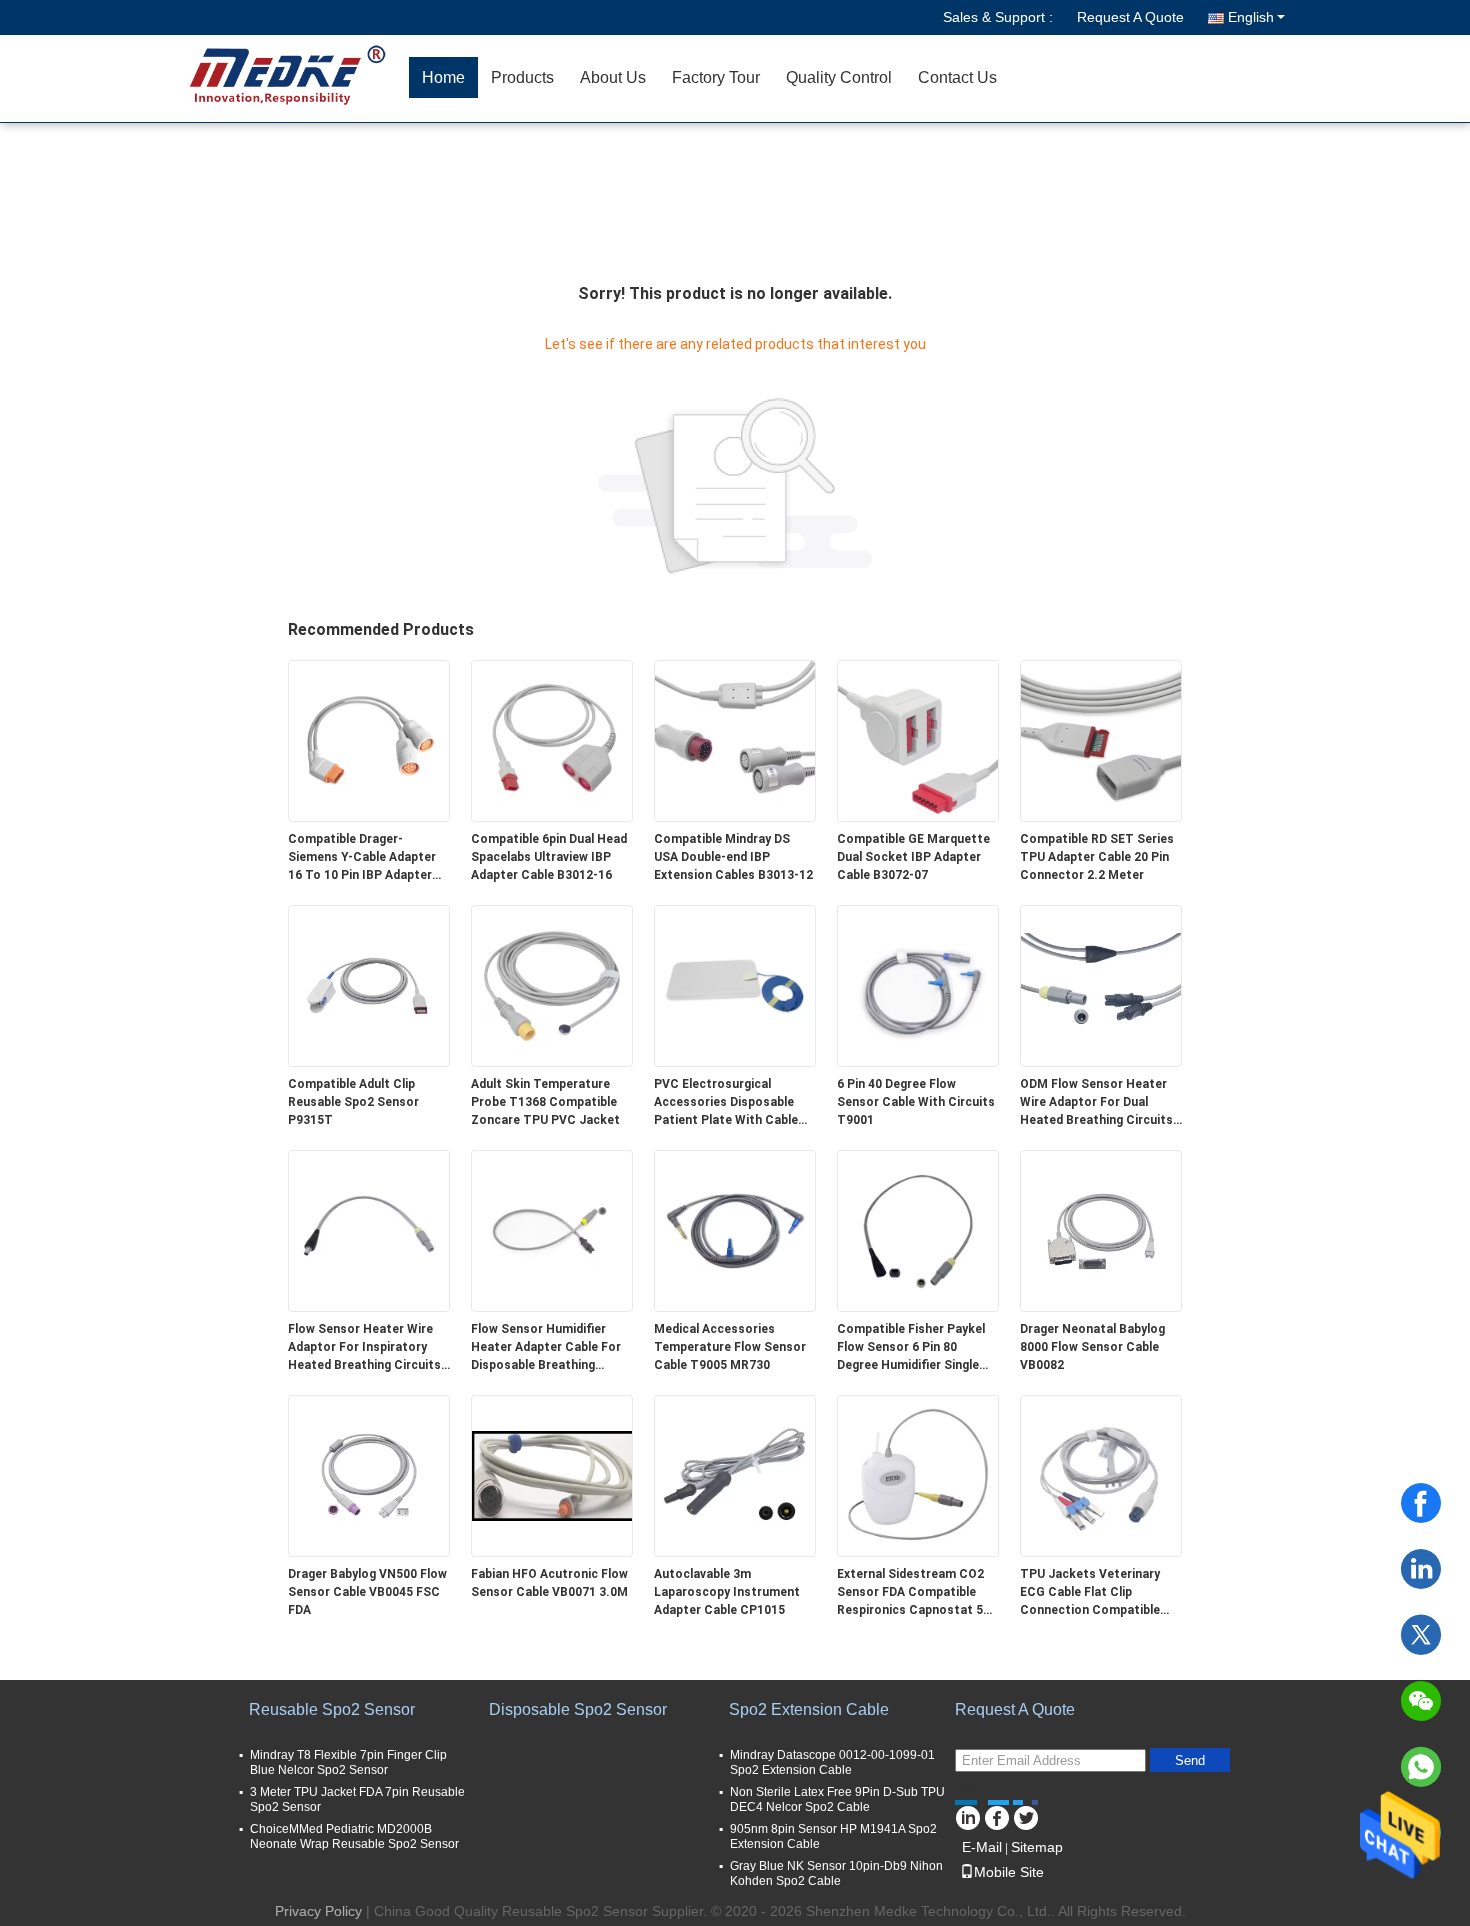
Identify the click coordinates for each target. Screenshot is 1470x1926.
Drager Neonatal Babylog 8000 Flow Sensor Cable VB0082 (1092, 1347)
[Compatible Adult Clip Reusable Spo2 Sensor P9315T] (369, 985)
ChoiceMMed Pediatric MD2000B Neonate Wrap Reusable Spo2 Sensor (354, 1836)
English (1251, 17)
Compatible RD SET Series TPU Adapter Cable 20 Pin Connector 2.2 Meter (1097, 857)
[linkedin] (1421, 1569)
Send (1190, 1760)
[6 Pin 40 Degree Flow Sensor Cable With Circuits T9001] (918, 985)
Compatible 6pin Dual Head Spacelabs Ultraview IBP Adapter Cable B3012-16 (549, 857)
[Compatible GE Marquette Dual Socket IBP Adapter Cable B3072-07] (918, 740)
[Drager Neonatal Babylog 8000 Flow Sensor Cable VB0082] (1101, 1230)
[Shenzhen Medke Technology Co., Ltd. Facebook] (996, 1815)
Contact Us (957, 77)
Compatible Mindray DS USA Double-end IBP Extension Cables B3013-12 (733, 857)
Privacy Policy (318, 1911)
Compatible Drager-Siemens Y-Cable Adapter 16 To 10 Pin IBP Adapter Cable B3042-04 (362, 858)
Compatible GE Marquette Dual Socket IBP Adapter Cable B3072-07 (913, 857)
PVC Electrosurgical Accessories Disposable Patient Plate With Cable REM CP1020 (726, 1103)
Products (522, 77)
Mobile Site (1009, 1872)
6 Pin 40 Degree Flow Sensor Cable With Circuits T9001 (916, 1102)
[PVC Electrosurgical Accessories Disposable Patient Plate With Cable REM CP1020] (735, 985)
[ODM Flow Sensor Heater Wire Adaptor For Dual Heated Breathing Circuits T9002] (1101, 985)
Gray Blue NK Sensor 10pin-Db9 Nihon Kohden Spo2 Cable (836, 1873)
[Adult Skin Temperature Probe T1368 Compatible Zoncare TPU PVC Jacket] (552, 985)
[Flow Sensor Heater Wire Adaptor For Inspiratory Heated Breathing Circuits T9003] (369, 1230)
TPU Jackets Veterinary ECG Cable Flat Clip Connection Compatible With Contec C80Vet (1090, 1593)
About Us (613, 77)
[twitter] (1421, 1635)
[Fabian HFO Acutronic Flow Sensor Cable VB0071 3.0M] (552, 1475)
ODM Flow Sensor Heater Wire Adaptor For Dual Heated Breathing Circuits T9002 (1096, 1103)
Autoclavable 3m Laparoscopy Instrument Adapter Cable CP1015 (727, 1592)
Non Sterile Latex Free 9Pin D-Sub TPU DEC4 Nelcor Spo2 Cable (837, 1799)
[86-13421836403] (1421, 1767)
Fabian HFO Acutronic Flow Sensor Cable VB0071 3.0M (549, 1583)
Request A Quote (1130, 17)
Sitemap (1037, 1847)
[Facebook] (1421, 1503)
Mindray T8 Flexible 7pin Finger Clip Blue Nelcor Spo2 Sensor (348, 1762)
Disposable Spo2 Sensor (578, 1709)
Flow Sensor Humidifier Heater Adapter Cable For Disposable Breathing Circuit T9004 (546, 1348)
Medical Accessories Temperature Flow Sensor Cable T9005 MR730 (730, 1347)
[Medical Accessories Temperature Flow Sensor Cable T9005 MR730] (735, 1230)
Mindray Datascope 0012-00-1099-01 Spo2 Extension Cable (832, 1762)
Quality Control (839, 77)
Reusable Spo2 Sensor (332, 1709)
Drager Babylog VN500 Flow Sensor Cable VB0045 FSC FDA (367, 1592)
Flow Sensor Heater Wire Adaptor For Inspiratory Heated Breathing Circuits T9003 (364, 1348)
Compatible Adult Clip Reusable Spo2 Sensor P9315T (353, 1102)
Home (443, 77)
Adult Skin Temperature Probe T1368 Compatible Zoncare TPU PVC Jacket (545, 1102)
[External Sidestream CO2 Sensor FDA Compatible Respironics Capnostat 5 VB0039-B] (918, 1475)
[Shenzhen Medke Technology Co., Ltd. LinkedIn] (967, 1815)
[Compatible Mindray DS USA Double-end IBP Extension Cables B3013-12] (735, 740)
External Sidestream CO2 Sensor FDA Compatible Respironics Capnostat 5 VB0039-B (910, 1593)
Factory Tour (716, 77)
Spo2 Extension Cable (809, 1709)
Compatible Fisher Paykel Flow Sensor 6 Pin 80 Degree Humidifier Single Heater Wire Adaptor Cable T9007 (915, 1348)
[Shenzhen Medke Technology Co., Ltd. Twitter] (1025, 1815)
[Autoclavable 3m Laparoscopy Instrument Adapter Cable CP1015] (735, 1475)
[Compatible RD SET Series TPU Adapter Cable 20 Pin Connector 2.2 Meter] (1101, 740)
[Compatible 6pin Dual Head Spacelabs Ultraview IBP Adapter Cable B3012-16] (552, 740)
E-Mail (982, 1847)
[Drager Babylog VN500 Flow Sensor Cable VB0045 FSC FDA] (369, 1475)
